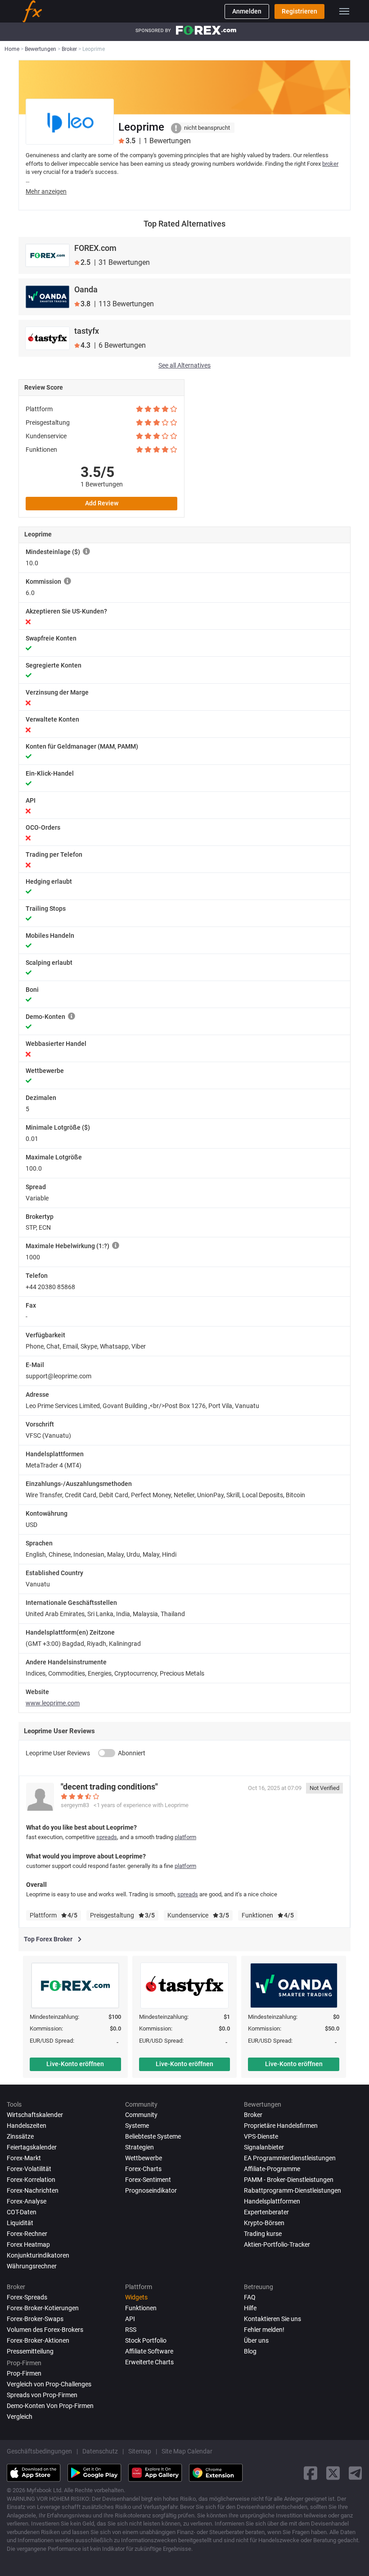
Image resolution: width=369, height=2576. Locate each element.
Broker (253, 2115)
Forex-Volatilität (29, 2169)
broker (330, 164)
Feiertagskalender (32, 2147)
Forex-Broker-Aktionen (38, 2340)
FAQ (250, 2297)
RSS (131, 2330)
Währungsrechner (32, 2266)
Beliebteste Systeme (153, 2136)
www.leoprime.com (53, 1703)
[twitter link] (333, 2473)
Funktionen (141, 2308)
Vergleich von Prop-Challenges (49, 2384)
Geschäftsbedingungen (39, 2451)
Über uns (256, 2340)
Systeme (137, 2126)
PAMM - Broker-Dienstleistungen (289, 2180)
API (130, 2319)
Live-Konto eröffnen (75, 2064)
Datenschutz (100, 2451)
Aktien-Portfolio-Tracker (277, 2244)
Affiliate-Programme (272, 2169)
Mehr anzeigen (46, 191)
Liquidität (20, 2223)
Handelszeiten (27, 2126)
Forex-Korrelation (31, 2180)
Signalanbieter (264, 2147)
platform (185, 1837)
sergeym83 (75, 1805)
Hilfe (250, 2308)
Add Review (102, 503)
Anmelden (247, 11)
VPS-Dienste (261, 2136)
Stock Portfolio (146, 2340)
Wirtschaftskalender (35, 2115)
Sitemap (140, 2451)
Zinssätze (20, 2136)
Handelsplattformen (272, 2201)
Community (141, 2115)
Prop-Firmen (24, 2373)
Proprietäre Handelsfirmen (281, 2126)
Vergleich (20, 2417)
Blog (250, 2351)
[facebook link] (310, 2473)
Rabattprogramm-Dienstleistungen (292, 2190)
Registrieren (299, 11)
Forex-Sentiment (148, 2180)
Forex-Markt (24, 2158)
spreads (107, 1837)
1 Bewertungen (102, 484)
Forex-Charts (143, 2169)
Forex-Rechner (27, 2234)
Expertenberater (266, 2212)
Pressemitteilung (30, 2351)
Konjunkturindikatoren (38, 2255)
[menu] (344, 11)
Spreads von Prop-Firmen (42, 2395)
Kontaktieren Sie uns (272, 2319)
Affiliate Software (149, 2351)
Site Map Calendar (187, 2451)
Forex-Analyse (27, 2201)
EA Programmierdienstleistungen (290, 2158)
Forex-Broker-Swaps (35, 2319)
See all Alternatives (184, 365)
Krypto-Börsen (264, 2223)
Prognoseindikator (151, 2190)
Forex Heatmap (28, 2244)
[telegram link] (355, 2473)
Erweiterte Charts (149, 2362)
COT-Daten (22, 2212)
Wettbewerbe (144, 2158)
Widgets (136, 2297)
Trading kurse (263, 2234)
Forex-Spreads (27, 2297)
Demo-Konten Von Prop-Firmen (50, 2406)
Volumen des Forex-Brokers (45, 2330)
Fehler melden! (264, 2330)
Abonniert (132, 1753)
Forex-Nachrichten (33, 2190)
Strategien (139, 2147)
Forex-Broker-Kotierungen (43, 2308)
